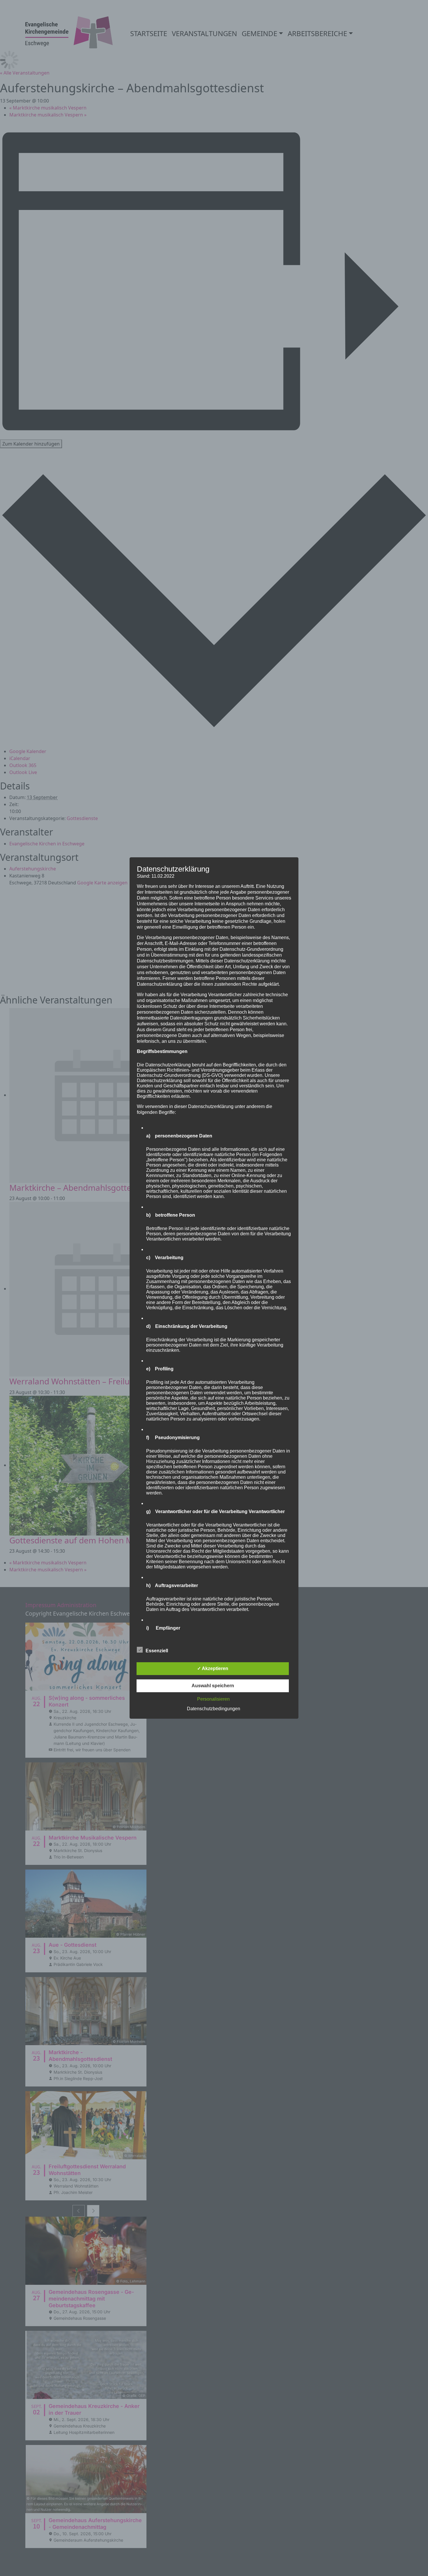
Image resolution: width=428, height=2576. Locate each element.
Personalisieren (213, 1699)
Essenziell (157, 1651)
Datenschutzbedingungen (214, 1709)
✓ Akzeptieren (213, 1668)
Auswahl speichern (213, 1686)
